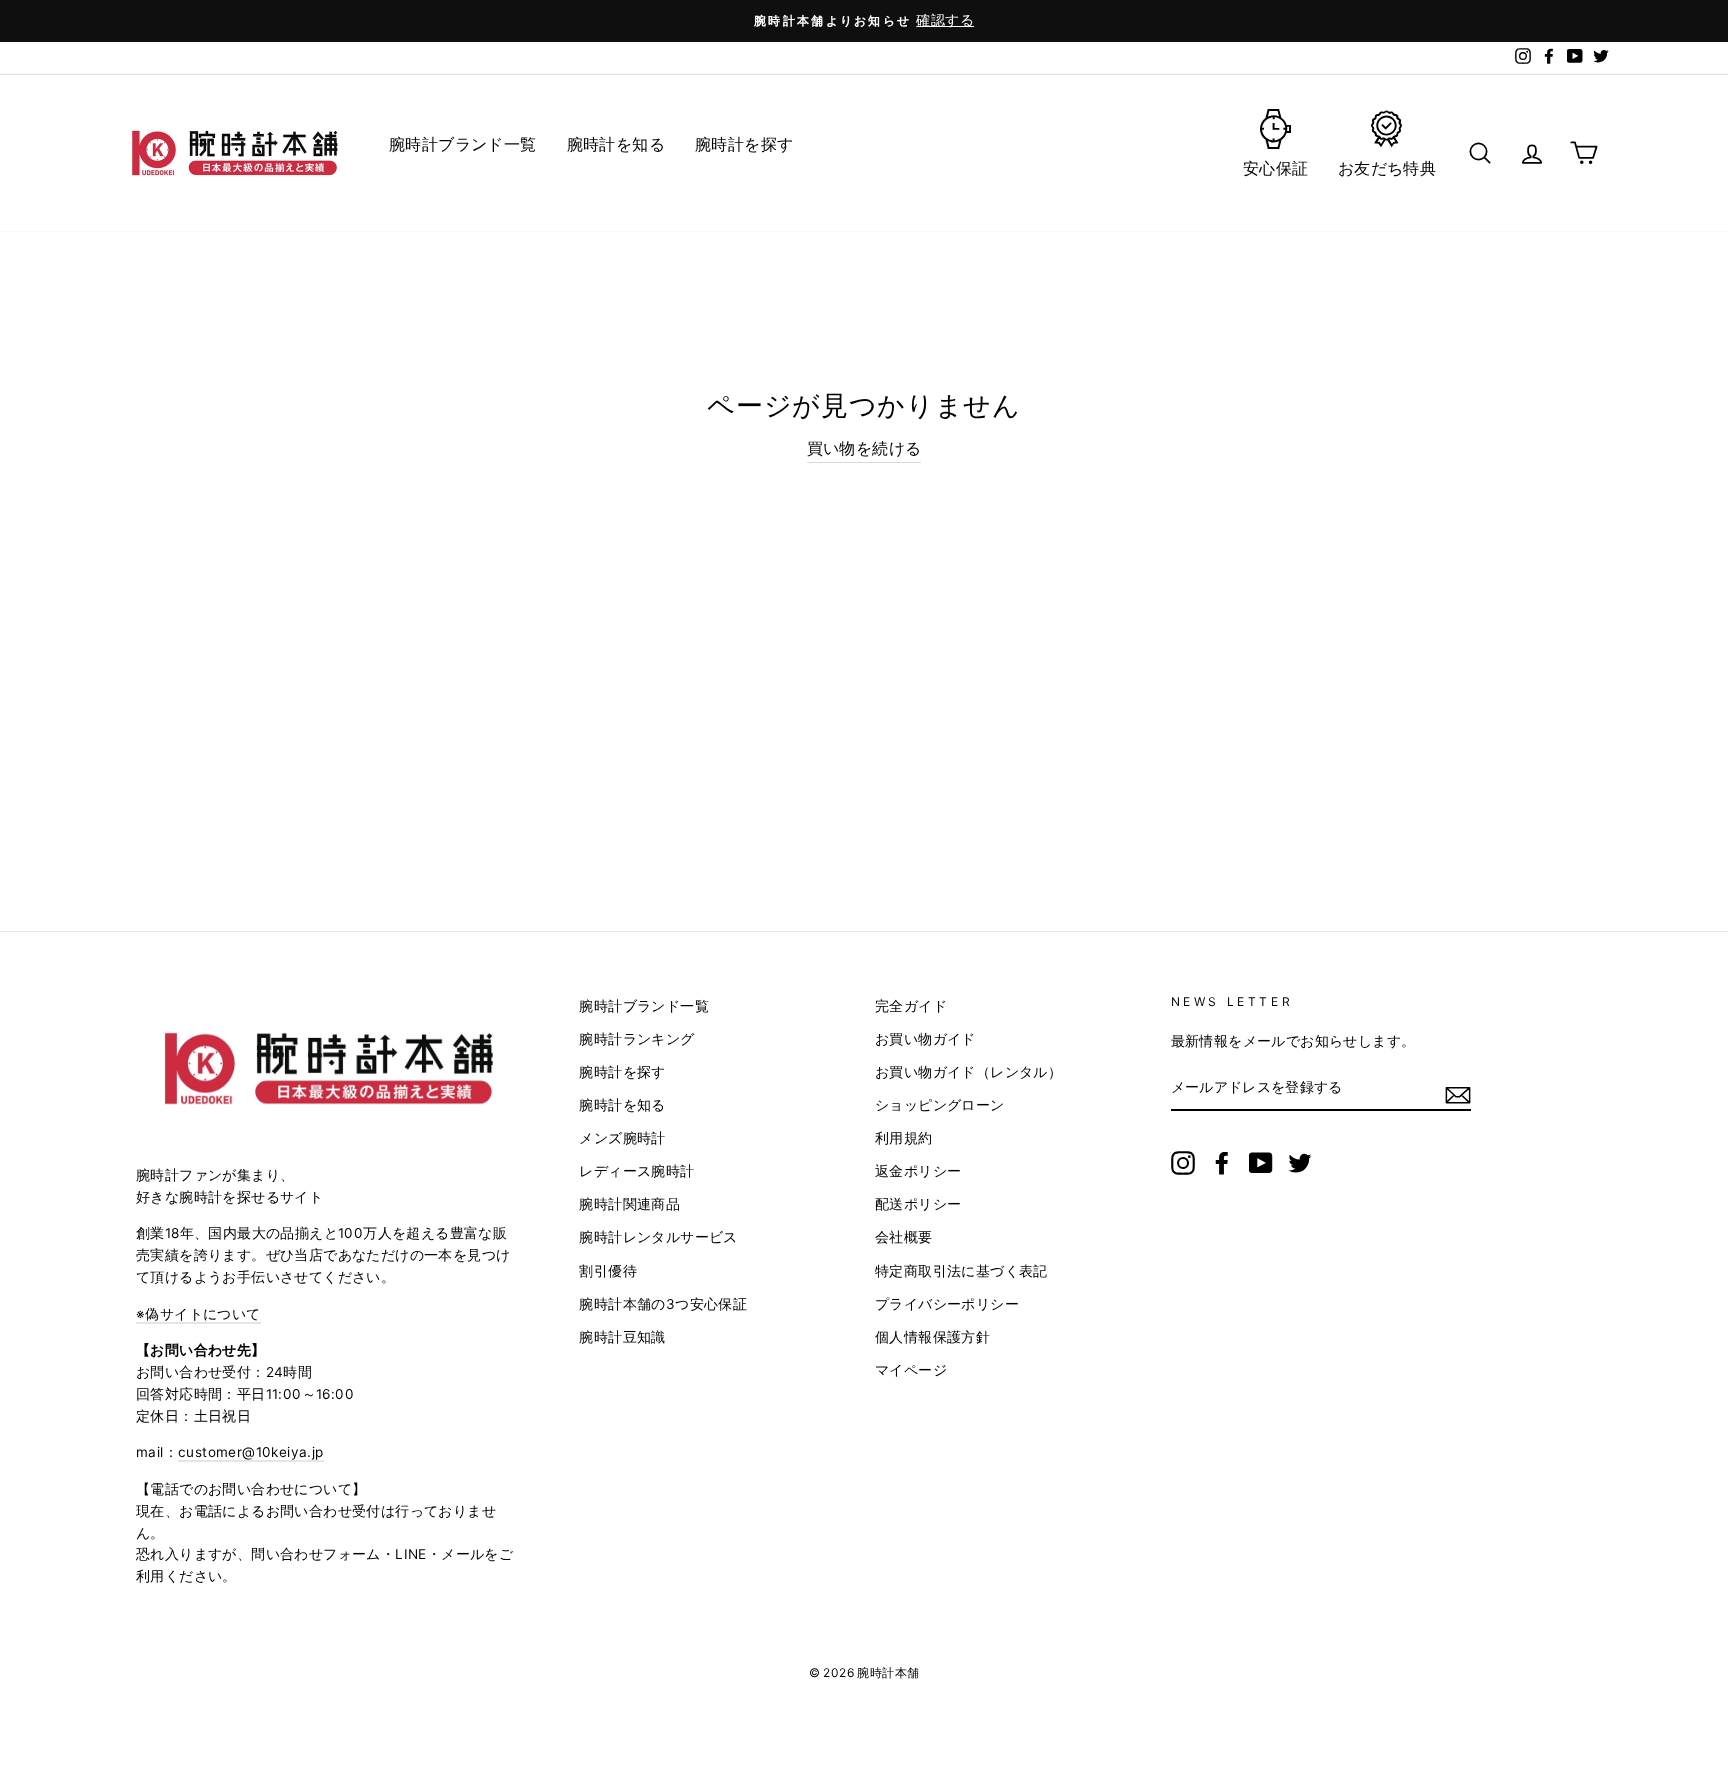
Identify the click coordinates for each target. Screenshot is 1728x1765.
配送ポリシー (918, 1204)
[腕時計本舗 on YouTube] (1261, 1163)
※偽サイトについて (198, 1314)
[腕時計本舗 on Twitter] (1300, 1163)
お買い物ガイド (925, 1039)
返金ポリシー (918, 1171)
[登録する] (1458, 1094)
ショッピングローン (940, 1105)
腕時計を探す (622, 1072)
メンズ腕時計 (622, 1138)
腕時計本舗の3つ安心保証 (663, 1304)
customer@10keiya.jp (251, 1452)
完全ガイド (911, 1006)
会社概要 (904, 1237)
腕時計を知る (622, 1105)
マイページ (911, 1370)
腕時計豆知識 (622, 1337)
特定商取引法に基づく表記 (961, 1271)
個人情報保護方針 (932, 1337)
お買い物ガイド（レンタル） (968, 1072)
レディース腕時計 (636, 1171)
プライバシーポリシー (947, 1304)
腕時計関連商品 (629, 1204)
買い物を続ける (864, 448)
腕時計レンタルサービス (658, 1237)
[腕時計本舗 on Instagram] (1183, 1163)
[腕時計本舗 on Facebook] (1222, 1163)
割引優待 (608, 1271)
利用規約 (904, 1138)
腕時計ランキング (636, 1039)
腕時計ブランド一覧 (644, 1006)
